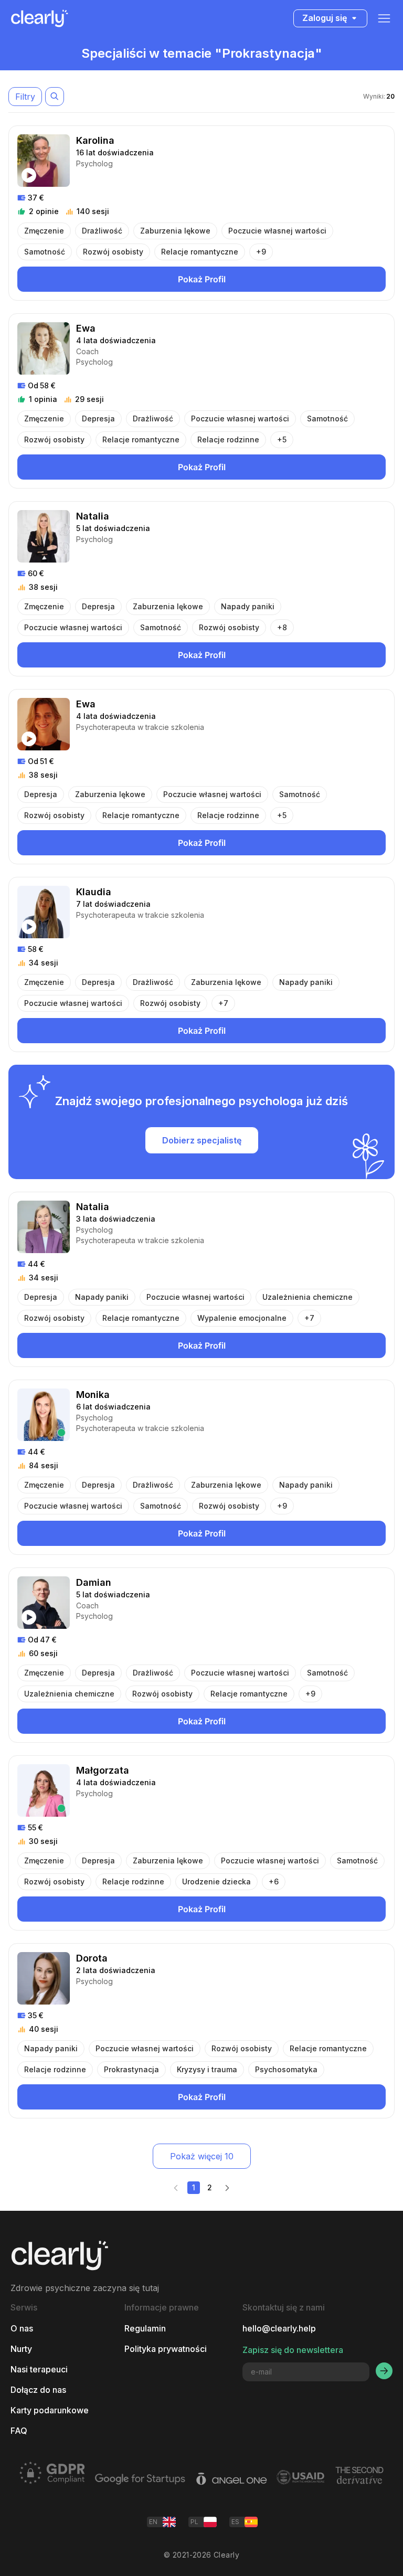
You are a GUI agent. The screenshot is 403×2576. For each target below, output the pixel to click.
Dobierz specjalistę (202, 1140)
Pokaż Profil (202, 279)
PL (194, 2522)
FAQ (19, 2431)
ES (235, 2522)
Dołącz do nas (38, 2390)
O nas (22, 2329)
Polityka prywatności (166, 2349)
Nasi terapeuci (39, 2370)
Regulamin (145, 2329)
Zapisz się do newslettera (293, 2350)
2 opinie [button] (44, 211)
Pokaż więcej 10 (202, 2156)
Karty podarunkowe (50, 2410)
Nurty (21, 2349)
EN (153, 2522)
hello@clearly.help (279, 2329)
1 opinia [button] (43, 399)
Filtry (25, 97)
